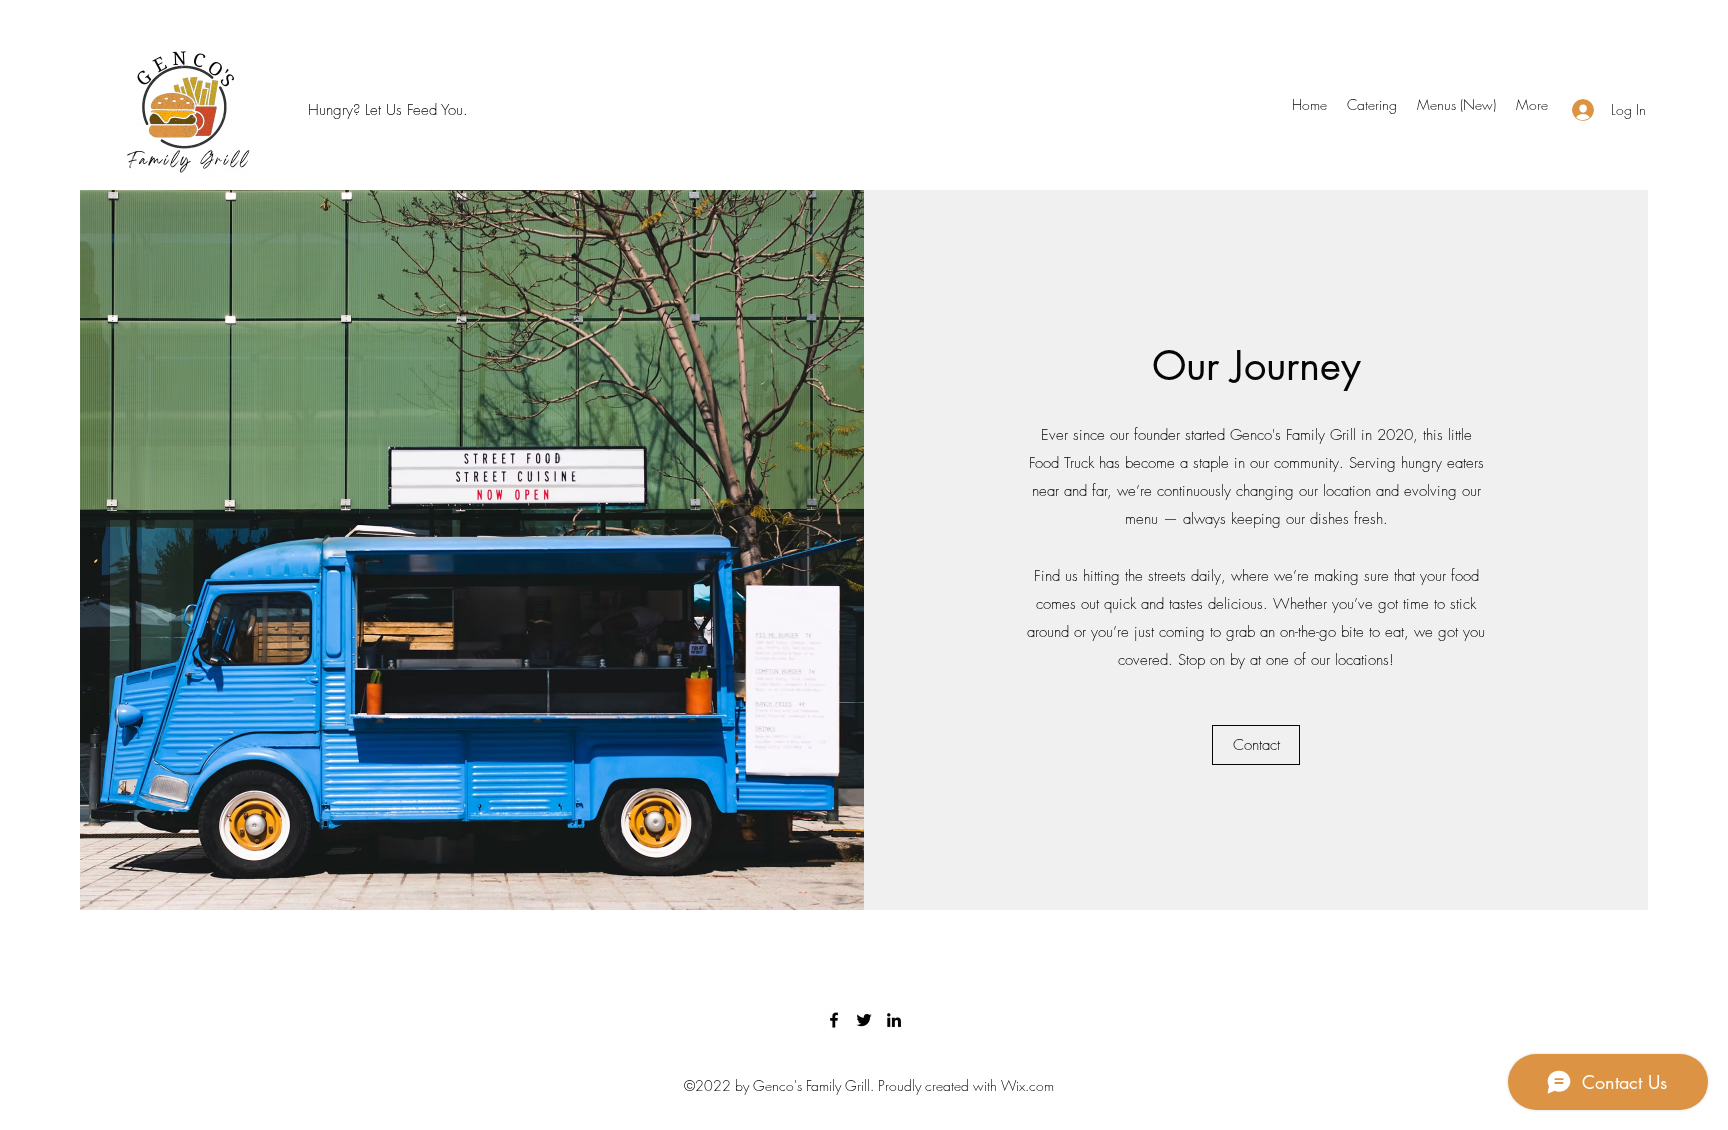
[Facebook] (834, 1020)
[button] (1256, 745)
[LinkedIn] (894, 1020)
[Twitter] (864, 1020)
